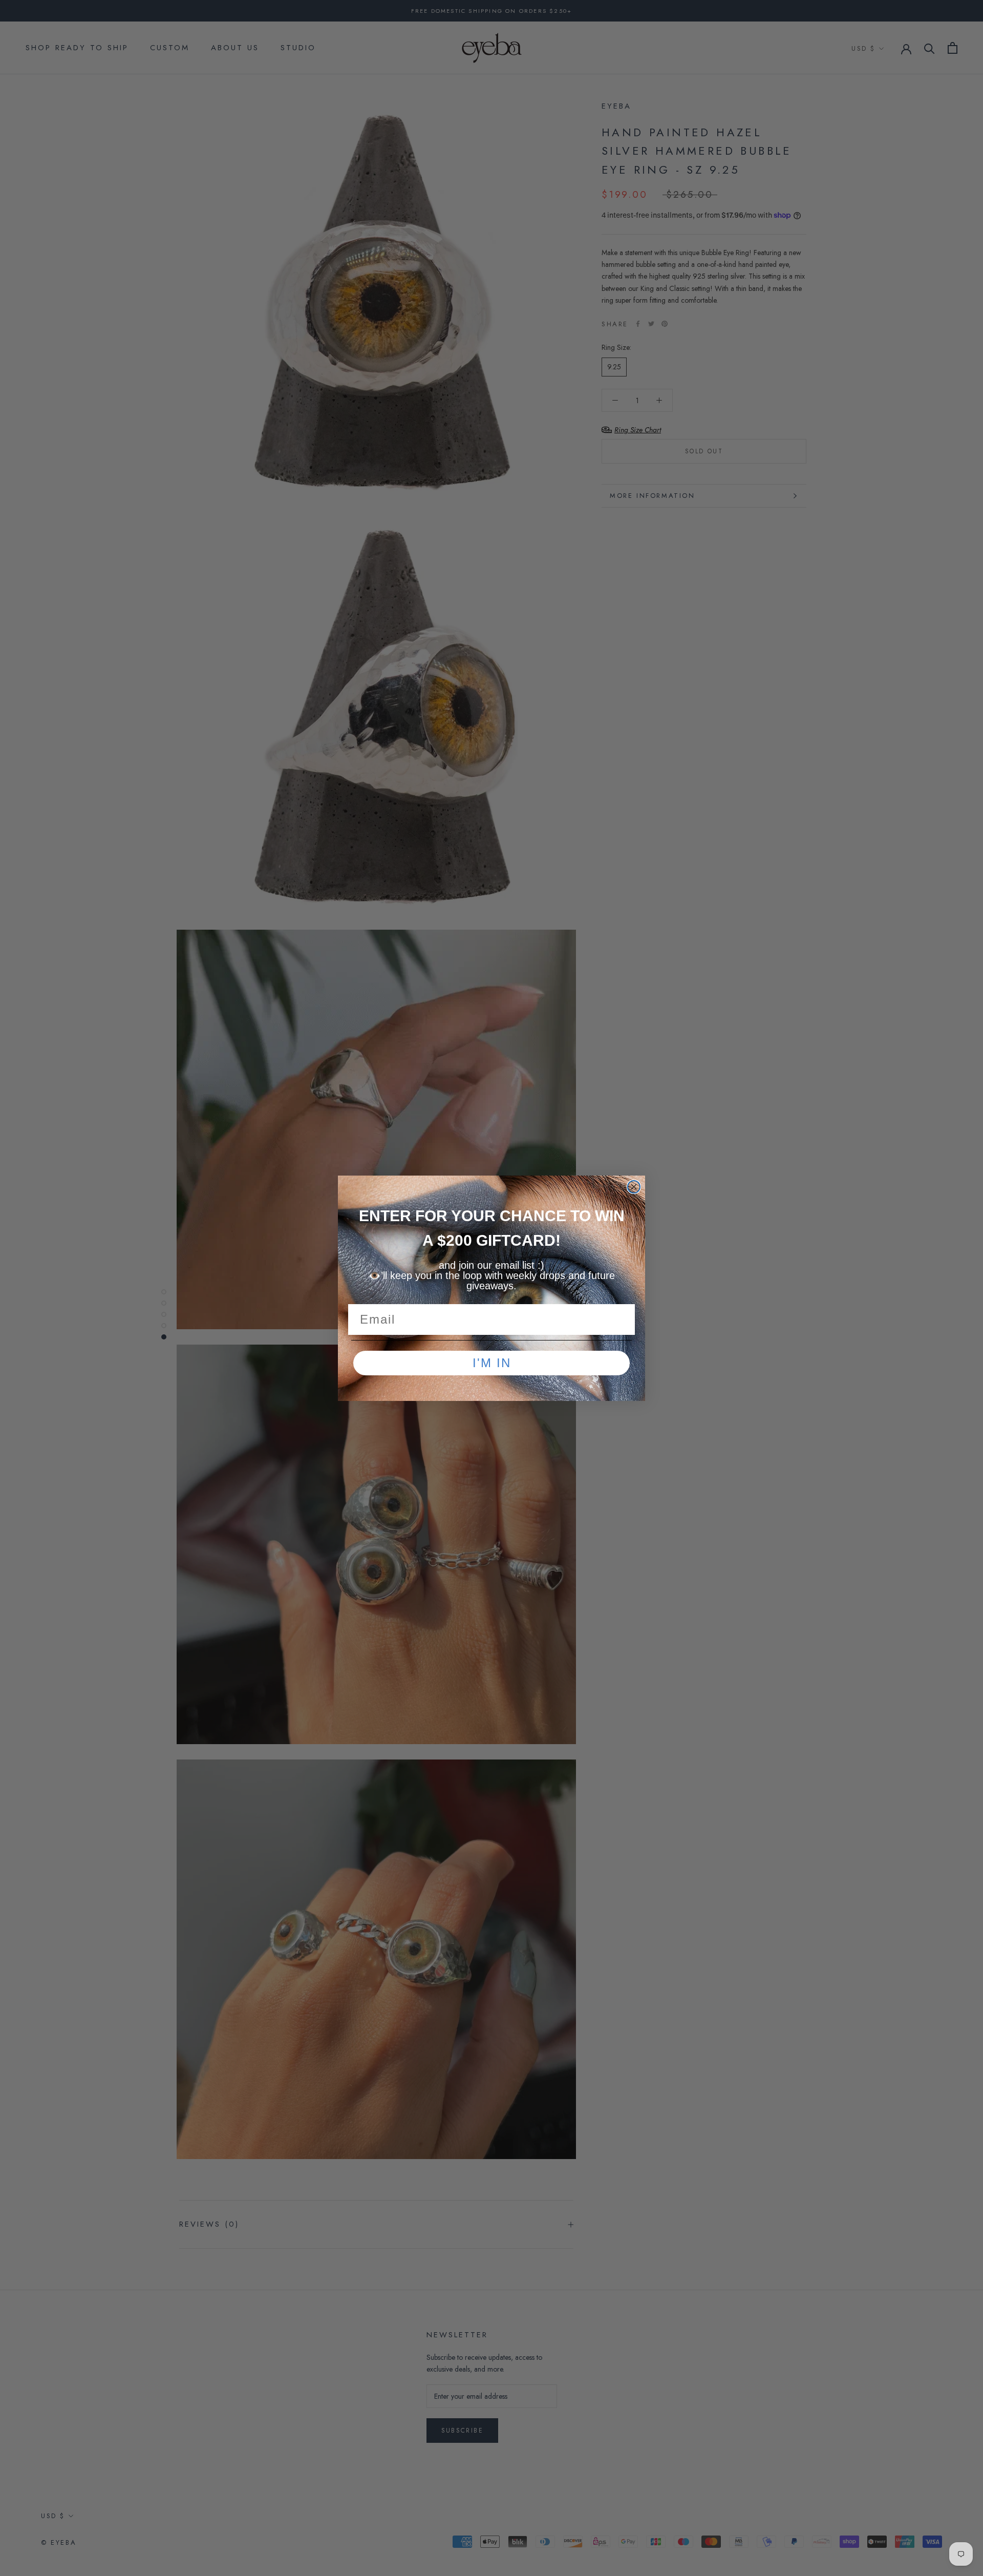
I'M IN (492, 1363)
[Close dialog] (634, 1187)
